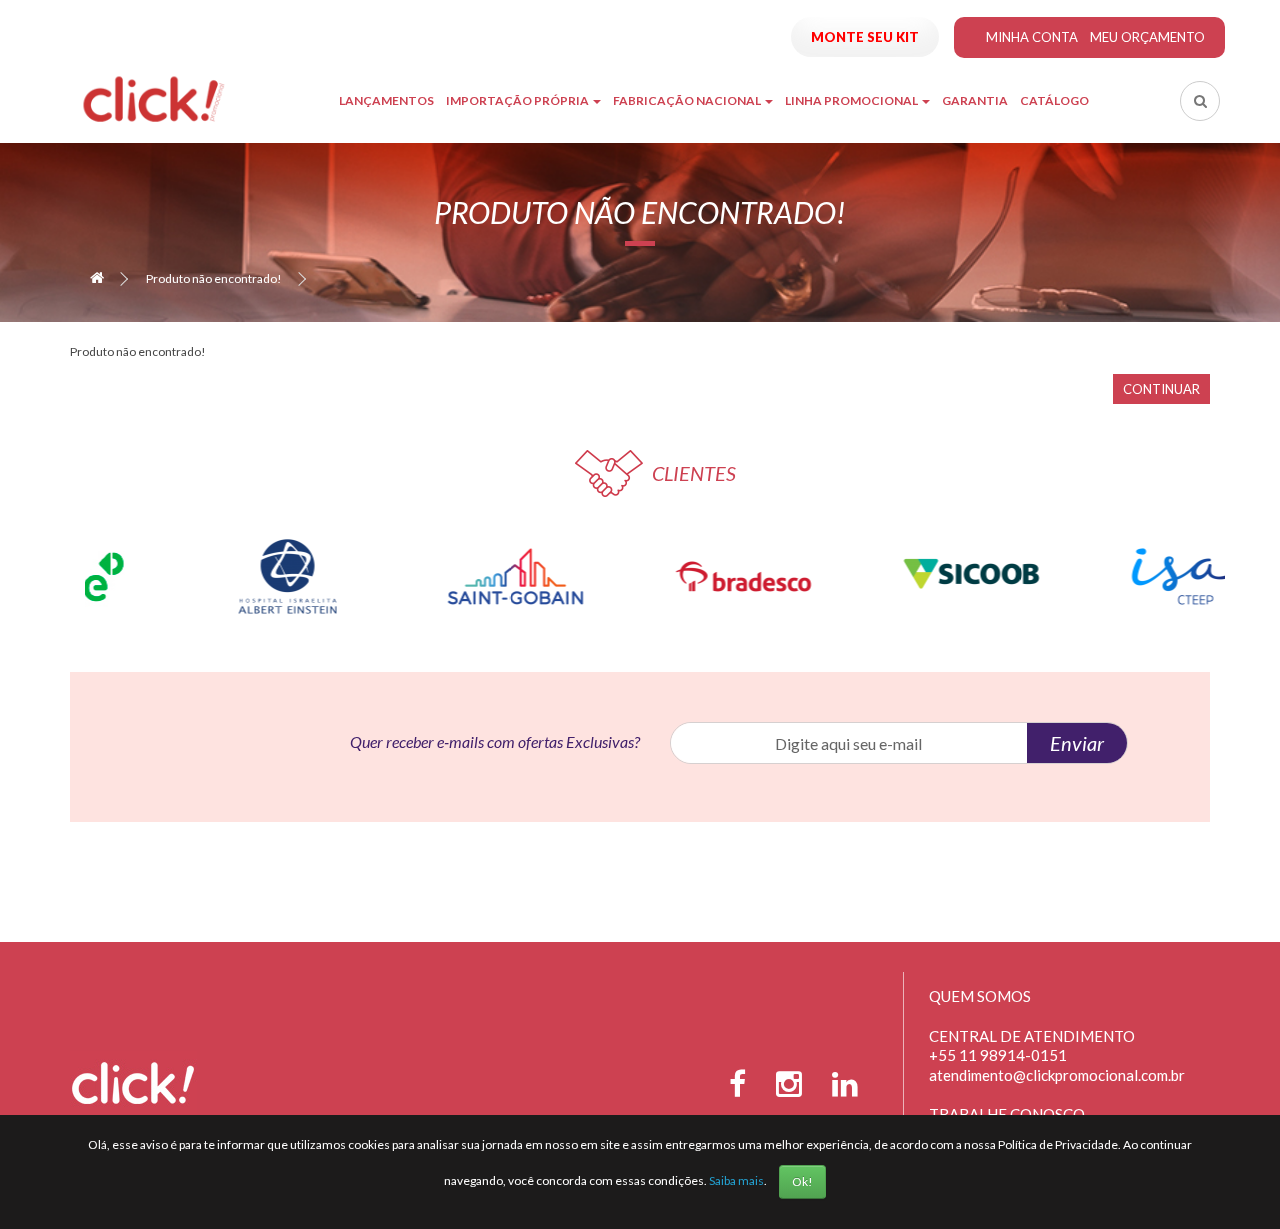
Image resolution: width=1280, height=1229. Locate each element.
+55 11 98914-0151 (998, 1055)
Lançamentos (386, 100)
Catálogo (1054, 100)
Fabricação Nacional (688, 100)
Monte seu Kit (865, 37)
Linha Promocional (852, 100)
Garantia (975, 100)
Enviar (1077, 743)
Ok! (802, 1181)
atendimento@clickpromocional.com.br (1057, 1075)
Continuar (1161, 389)
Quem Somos (980, 996)
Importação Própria (518, 100)
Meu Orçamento (1147, 37)
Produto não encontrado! (214, 278)
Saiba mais (736, 1180)
